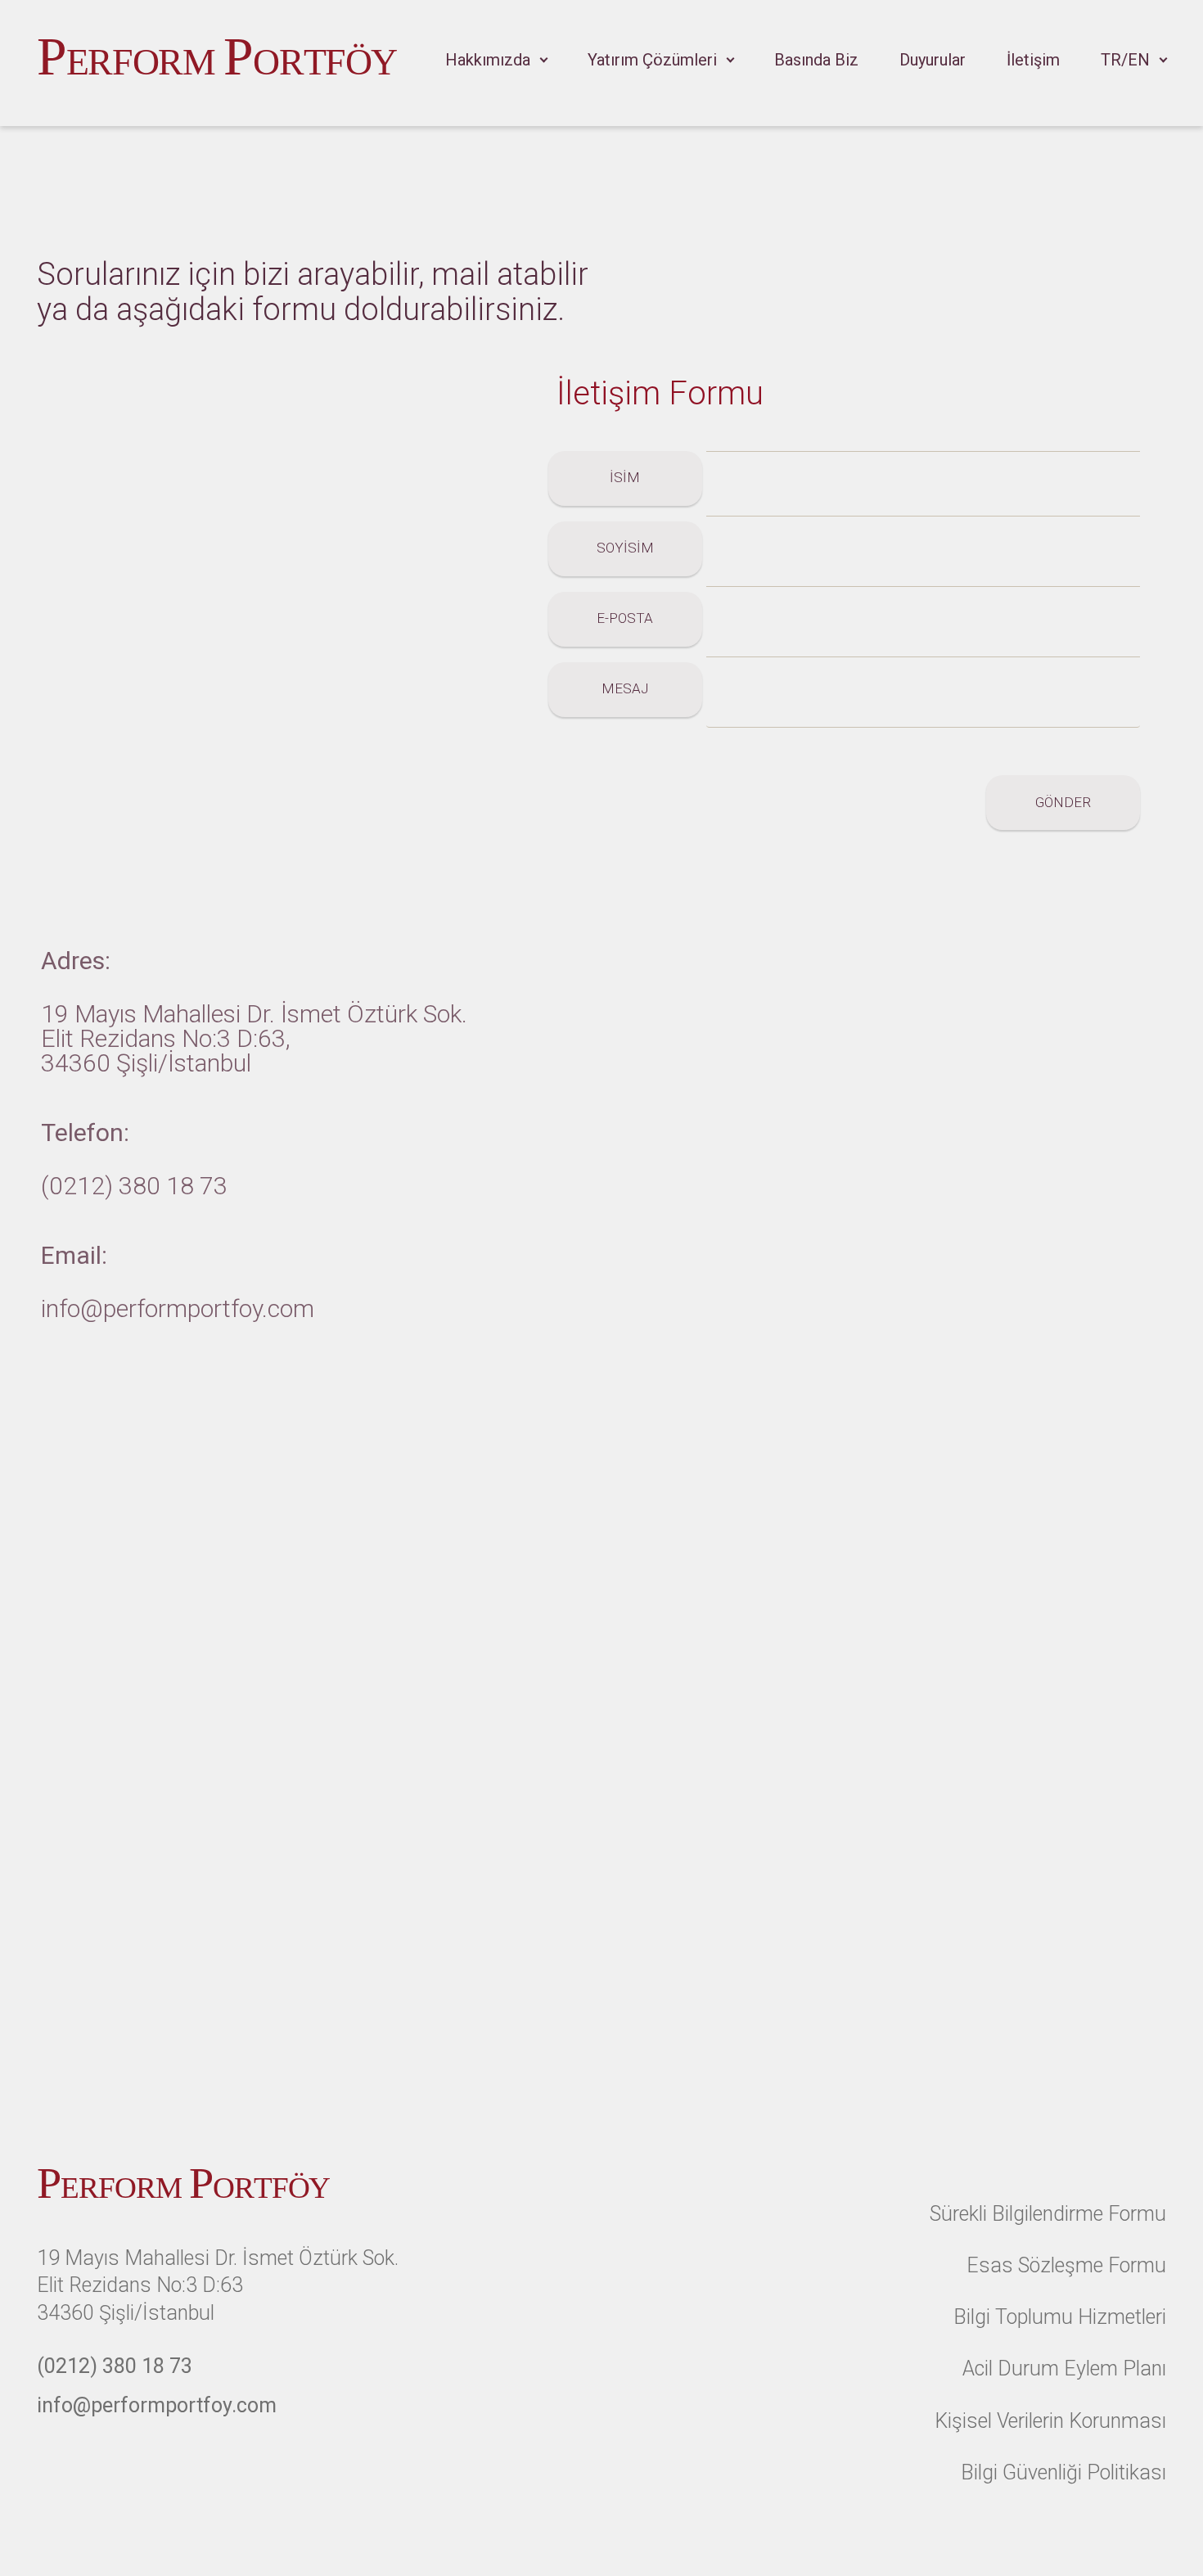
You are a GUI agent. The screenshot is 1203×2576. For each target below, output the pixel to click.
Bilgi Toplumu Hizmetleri (1060, 2317)
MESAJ (625, 688)
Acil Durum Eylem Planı (1064, 2368)
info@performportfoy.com (178, 1308)
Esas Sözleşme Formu (1066, 2265)
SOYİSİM (625, 548)
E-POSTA (625, 618)
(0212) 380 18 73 (134, 1186)
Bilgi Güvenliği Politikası (1063, 2472)
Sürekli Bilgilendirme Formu (1048, 2214)
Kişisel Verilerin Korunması (1050, 2421)
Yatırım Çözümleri (652, 60)
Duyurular (933, 60)
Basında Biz (816, 60)
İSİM (625, 477)
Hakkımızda (488, 60)
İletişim (1033, 60)
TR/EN (1125, 60)
